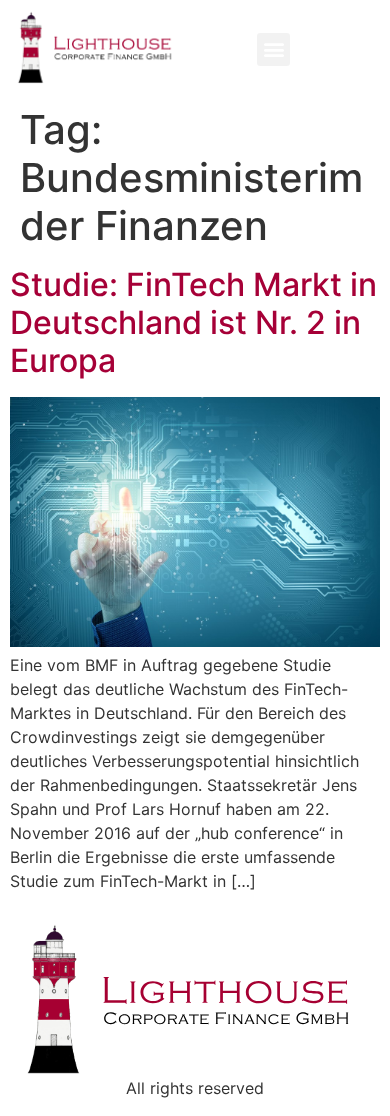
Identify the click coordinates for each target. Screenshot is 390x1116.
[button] (273, 49)
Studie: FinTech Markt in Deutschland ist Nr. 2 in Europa (193, 323)
